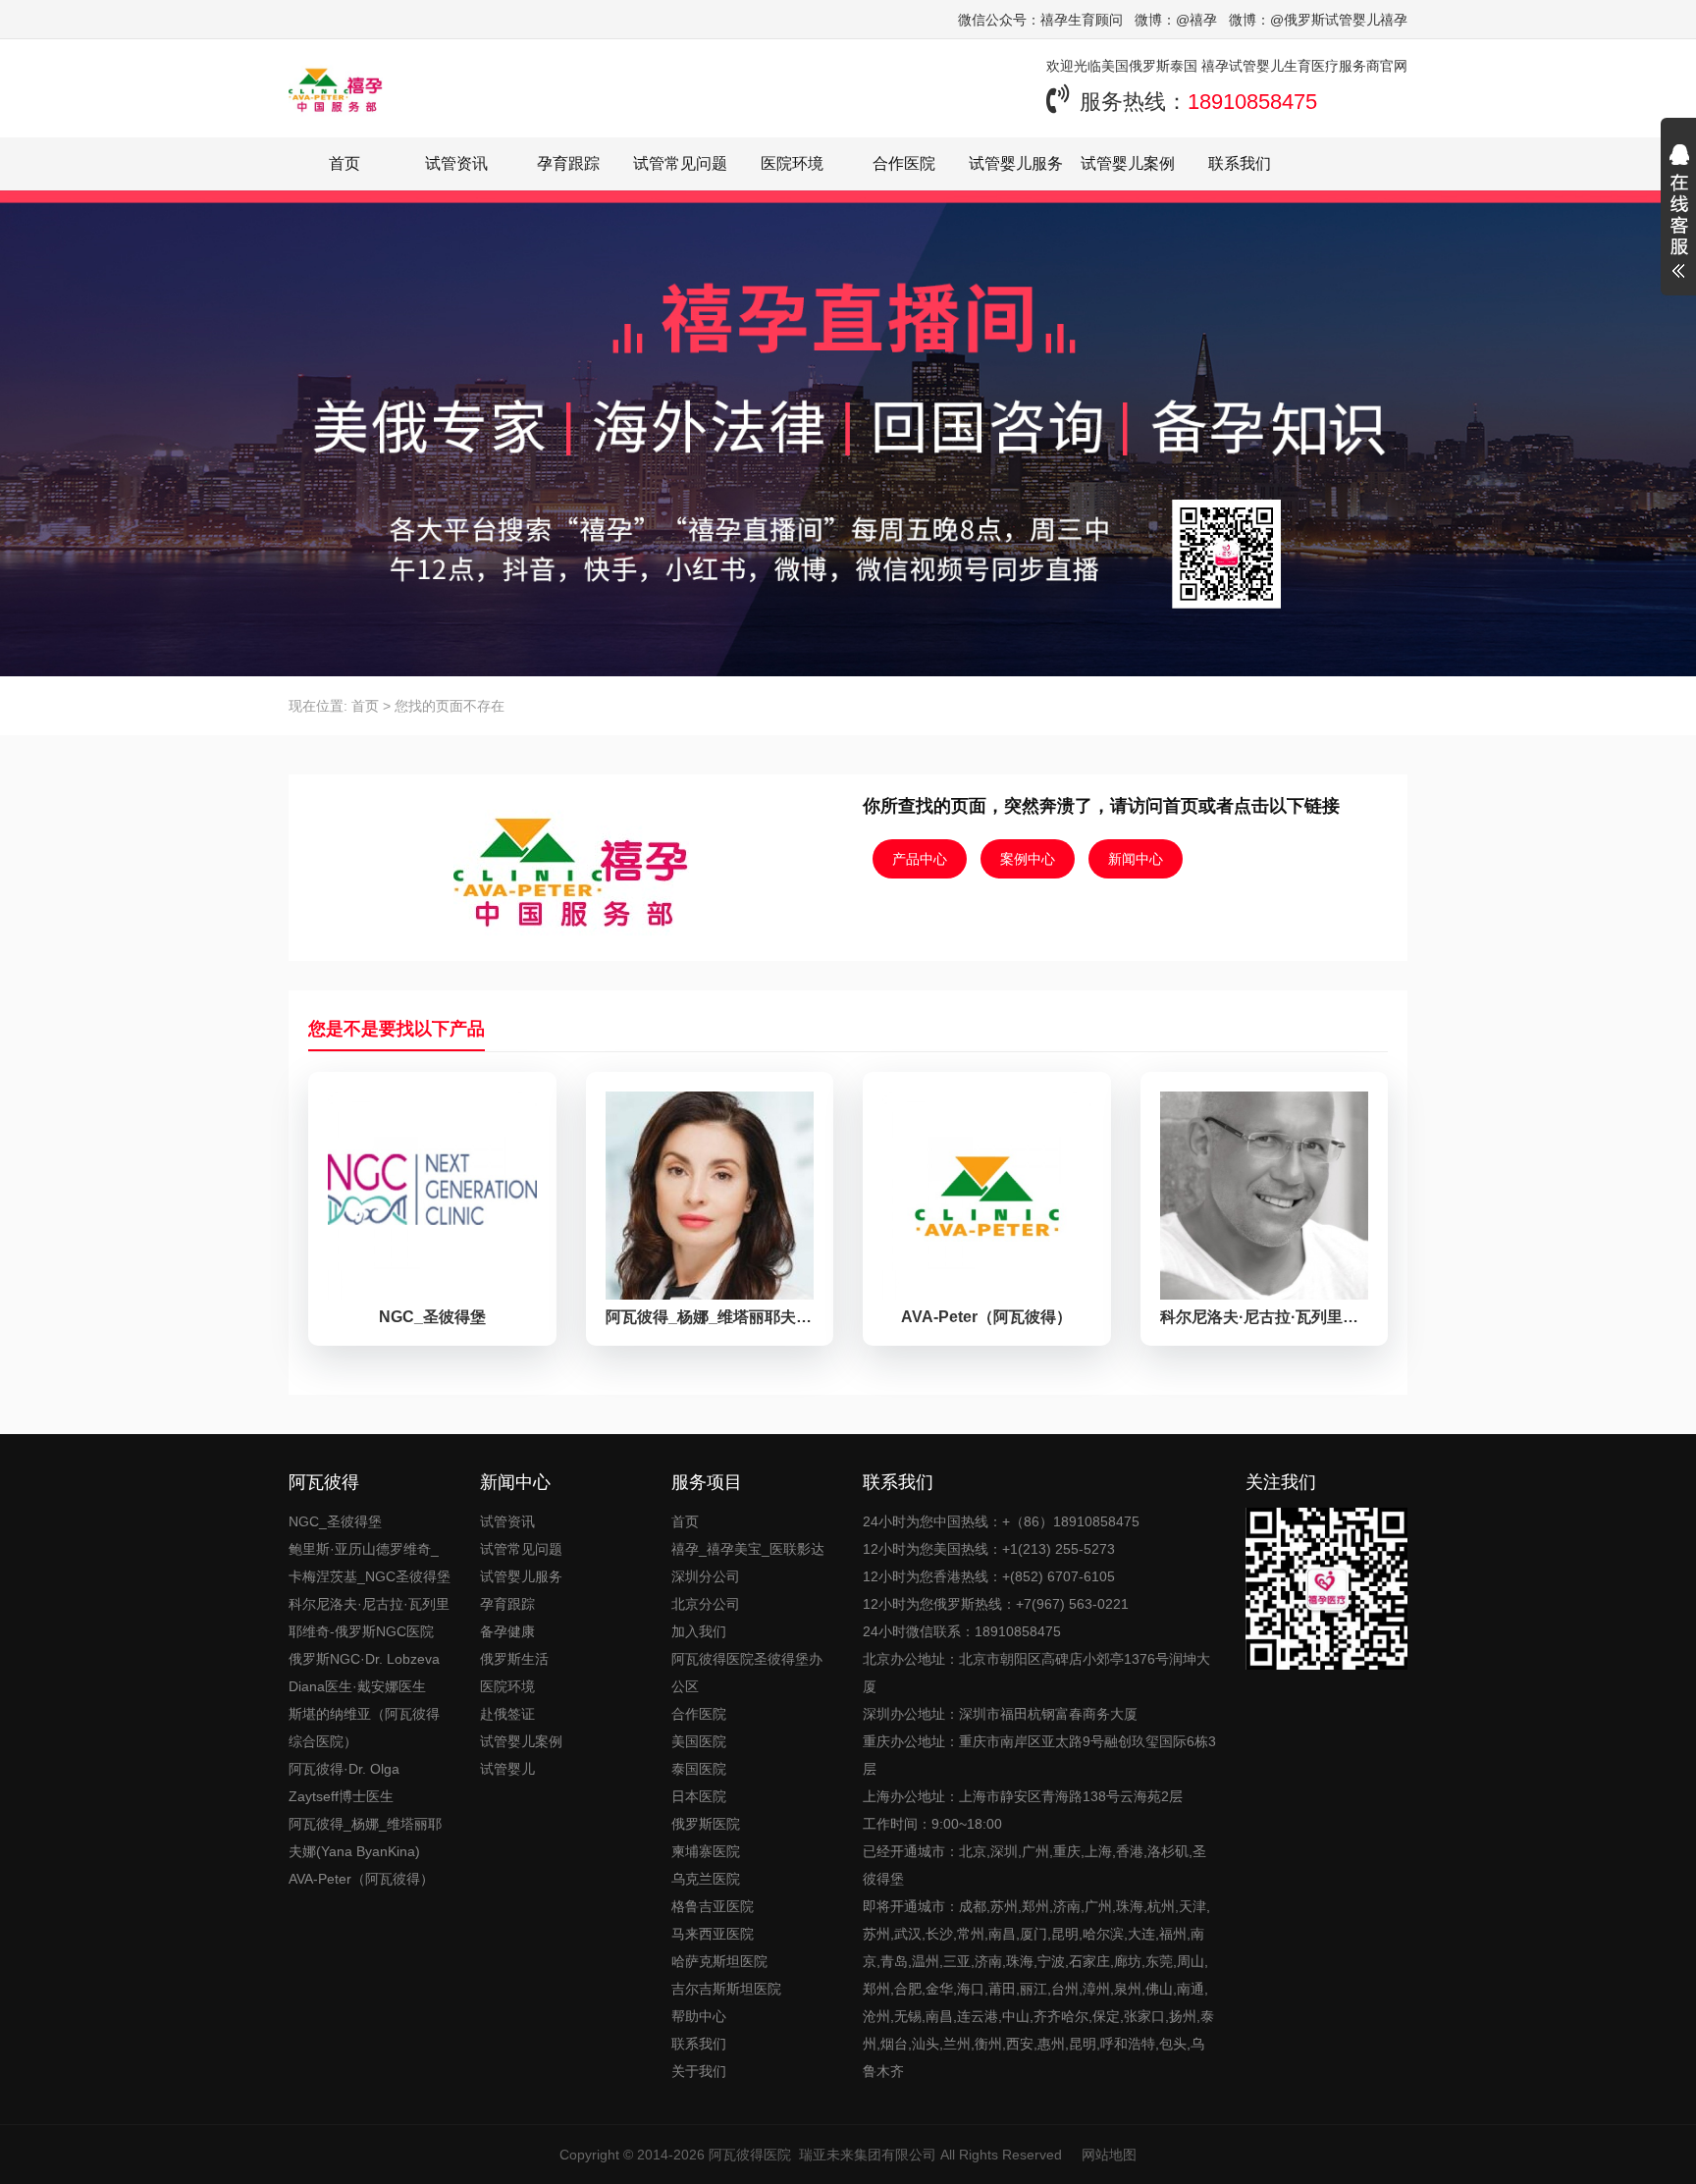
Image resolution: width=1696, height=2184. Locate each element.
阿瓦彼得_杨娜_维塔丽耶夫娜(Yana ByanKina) (365, 1838)
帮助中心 (699, 2016)
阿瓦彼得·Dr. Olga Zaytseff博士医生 (344, 1783)
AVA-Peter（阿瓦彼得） (361, 1879)
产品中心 (920, 859)
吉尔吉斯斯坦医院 (726, 1989)
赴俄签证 (507, 1714)
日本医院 (699, 1796)
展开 (1678, 214)
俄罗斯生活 (514, 1659)
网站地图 (1109, 2155)
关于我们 (699, 2071)
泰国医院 (699, 1769)
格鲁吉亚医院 (713, 1906)
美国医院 (699, 1741)
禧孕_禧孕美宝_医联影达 (748, 1549)
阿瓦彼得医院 (750, 2155)
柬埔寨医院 (706, 1851)
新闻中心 (1136, 859)
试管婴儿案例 (1128, 163)
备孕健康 (507, 1631)
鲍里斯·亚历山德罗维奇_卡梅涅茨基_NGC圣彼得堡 (370, 1563)
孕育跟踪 (568, 163)
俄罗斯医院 (706, 1824)
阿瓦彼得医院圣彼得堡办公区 (747, 1673)
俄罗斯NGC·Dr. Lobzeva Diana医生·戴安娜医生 (364, 1673)
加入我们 (699, 1631)
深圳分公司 (706, 1576)
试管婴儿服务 (1016, 163)
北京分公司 (706, 1604)
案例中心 (1028, 859)
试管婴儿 (507, 1769)
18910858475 (1252, 102)
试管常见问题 (680, 163)
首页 (344, 163)
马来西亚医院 (713, 1934)
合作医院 (904, 163)
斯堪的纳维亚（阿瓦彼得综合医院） (364, 1728)
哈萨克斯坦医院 (719, 1961)
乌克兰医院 (706, 1879)
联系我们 (1240, 163)
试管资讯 (456, 163)
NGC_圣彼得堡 (335, 1521)
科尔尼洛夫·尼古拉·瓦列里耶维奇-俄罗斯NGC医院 (369, 1618)
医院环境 (792, 163)
